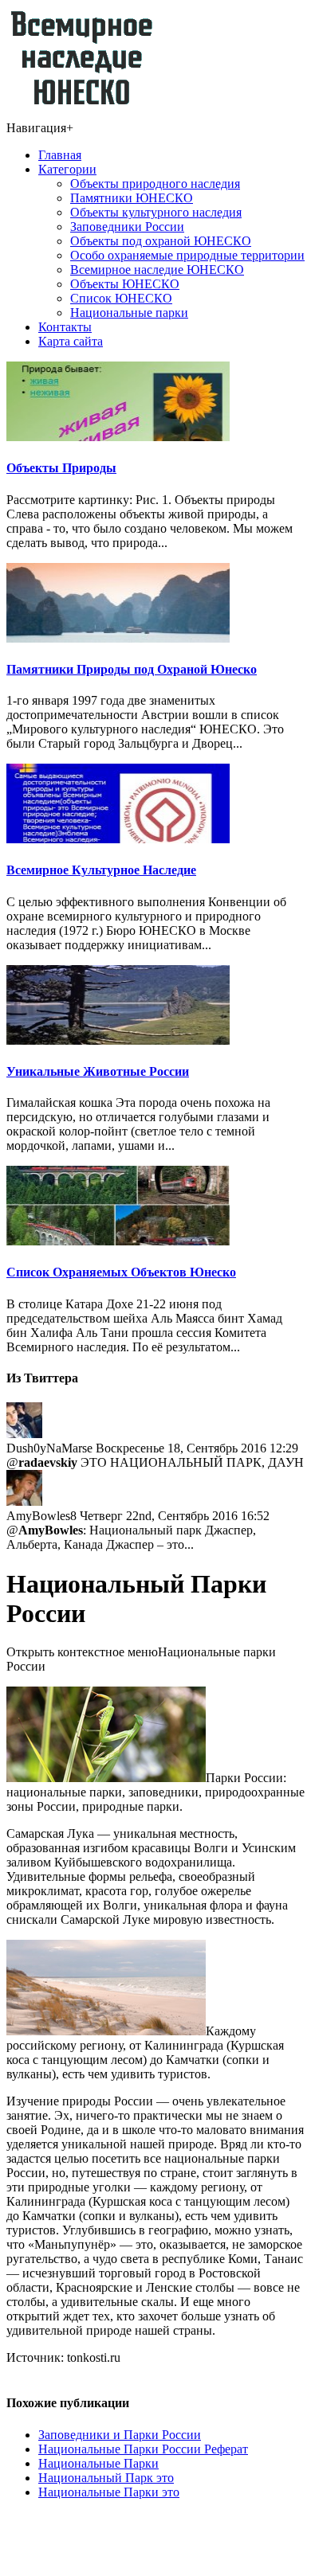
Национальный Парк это (106, 2478)
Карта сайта (71, 341)
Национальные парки (129, 313)
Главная (60, 155)
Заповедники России (127, 227)
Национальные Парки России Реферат (143, 2449)
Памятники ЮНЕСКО (132, 198)
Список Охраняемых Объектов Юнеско (121, 1272)
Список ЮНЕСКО (121, 298)
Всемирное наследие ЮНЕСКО (157, 270)
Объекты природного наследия (155, 184)
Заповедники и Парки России (120, 2435)
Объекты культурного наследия (156, 212)
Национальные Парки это (109, 2492)
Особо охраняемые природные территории (187, 255)
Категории (67, 169)
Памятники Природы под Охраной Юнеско (132, 669)
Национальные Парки (98, 2463)
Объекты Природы (61, 468)
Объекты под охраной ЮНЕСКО (161, 241)
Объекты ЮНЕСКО (125, 284)
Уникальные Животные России (98, 1071)
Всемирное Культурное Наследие (101, 870)
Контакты (65, 327)
